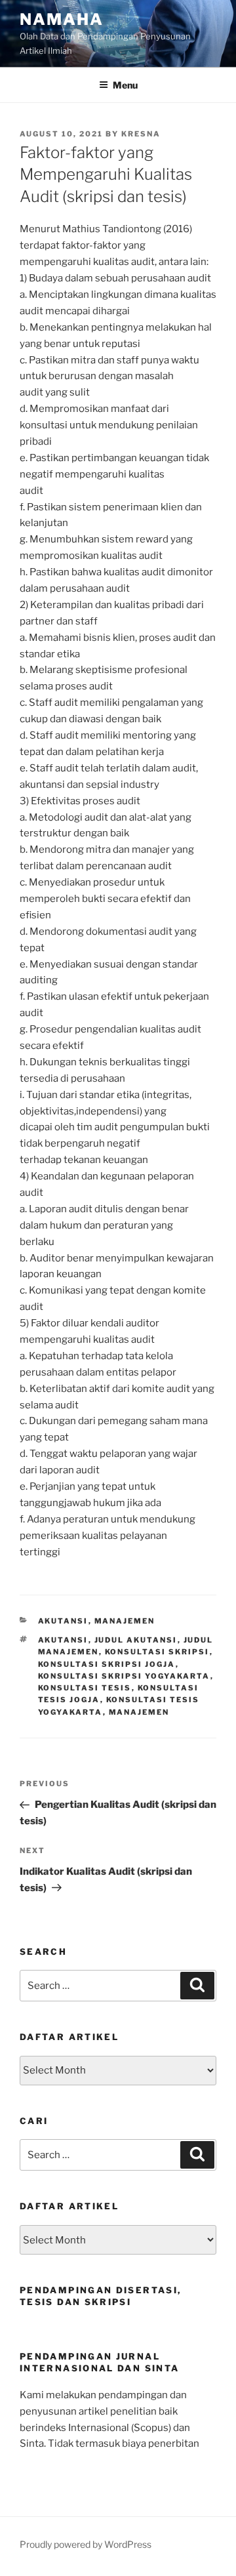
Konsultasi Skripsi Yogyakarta (124, 1676)
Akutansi (63, 1621)
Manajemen (125, 1621)
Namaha (62, 19)
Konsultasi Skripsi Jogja (107, 1664)
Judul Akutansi (136, 1640)
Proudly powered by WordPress (86, 2544)
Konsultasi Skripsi (157, 1652)
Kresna (141, 134)
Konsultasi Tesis (85, 1688)
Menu (125, 85)
